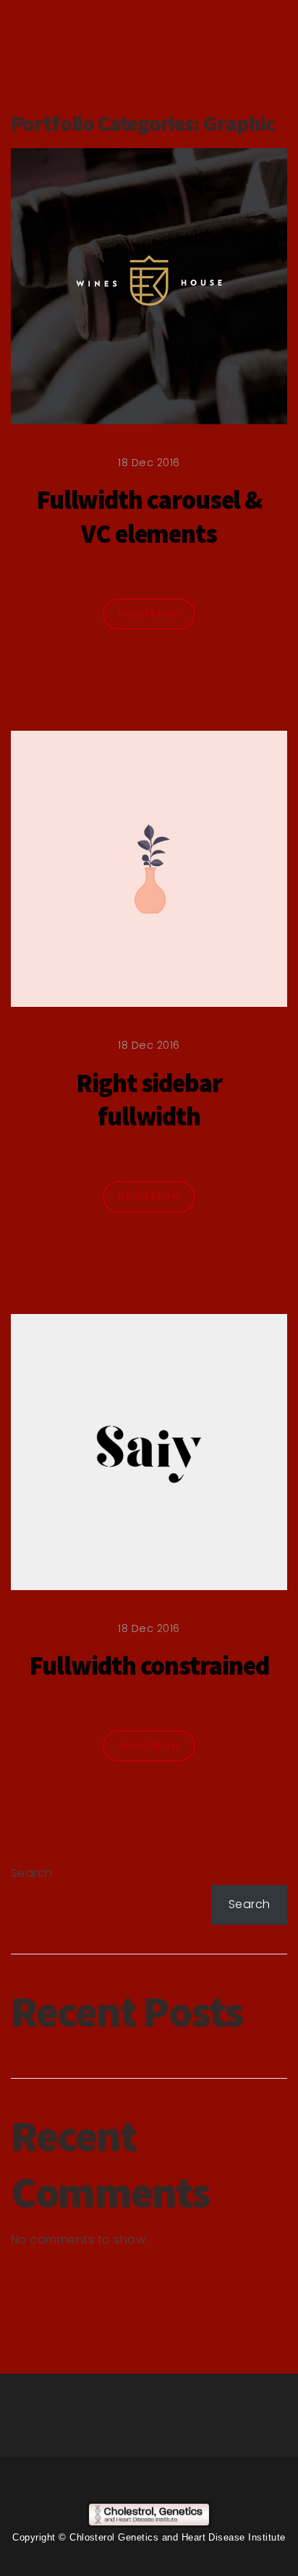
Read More (149, 614)
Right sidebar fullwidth (149, 1100)
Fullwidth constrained (149, 1666)
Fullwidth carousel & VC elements (149, 517)
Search (32, 1873)
